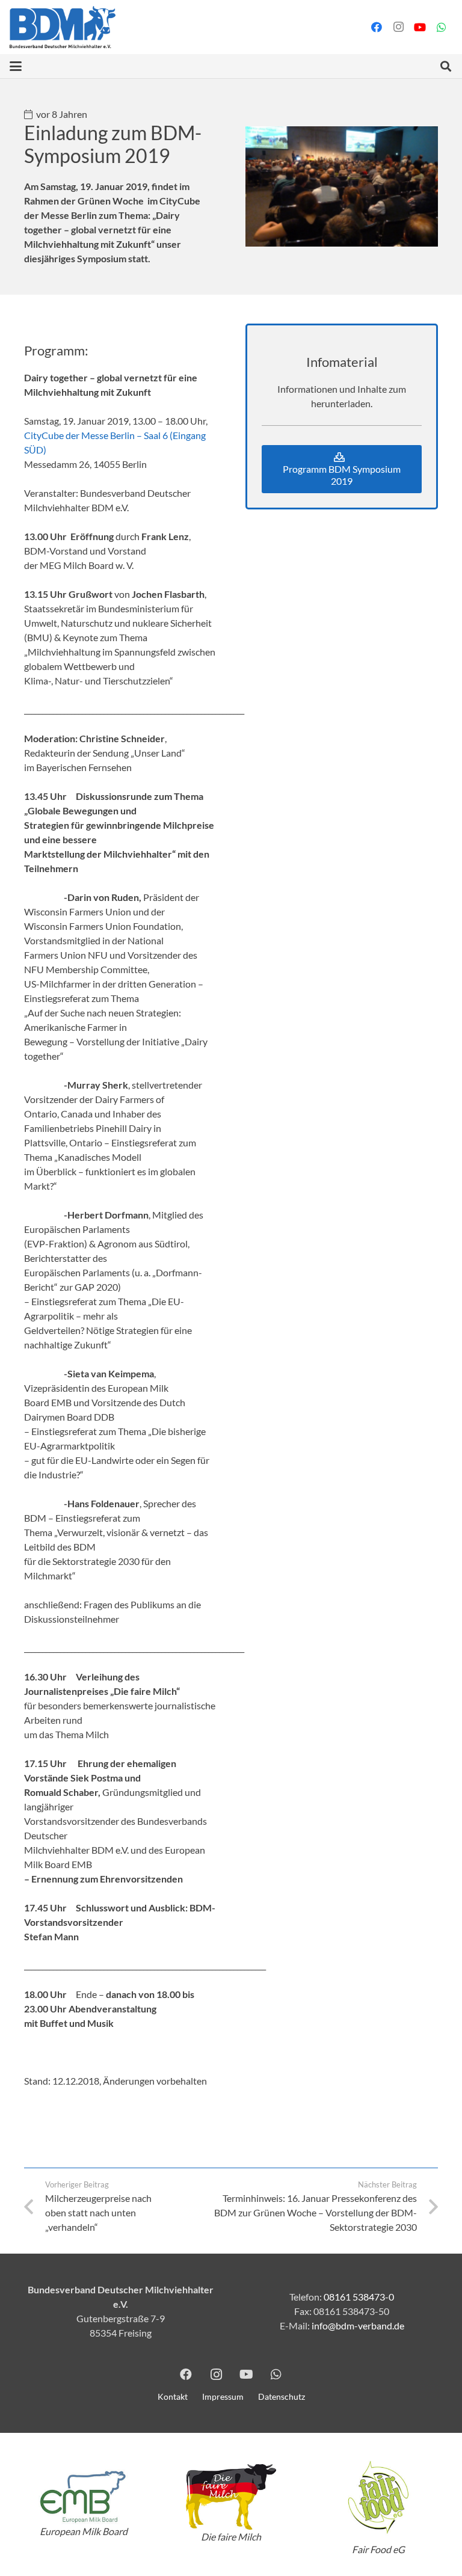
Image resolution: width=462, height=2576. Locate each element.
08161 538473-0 (359, 2297)
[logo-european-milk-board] (83, 2497)
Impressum (223, 2396)
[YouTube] (420, 27)
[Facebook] (377, 27)
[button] (16, 66)
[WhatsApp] (442, 27)
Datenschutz (282, 2396)
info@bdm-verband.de (358, 2325)
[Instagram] (398, 27)
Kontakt (173, 2396)
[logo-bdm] (63, 27)
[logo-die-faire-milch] (231, 2497)
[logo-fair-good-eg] (379, 2497)
